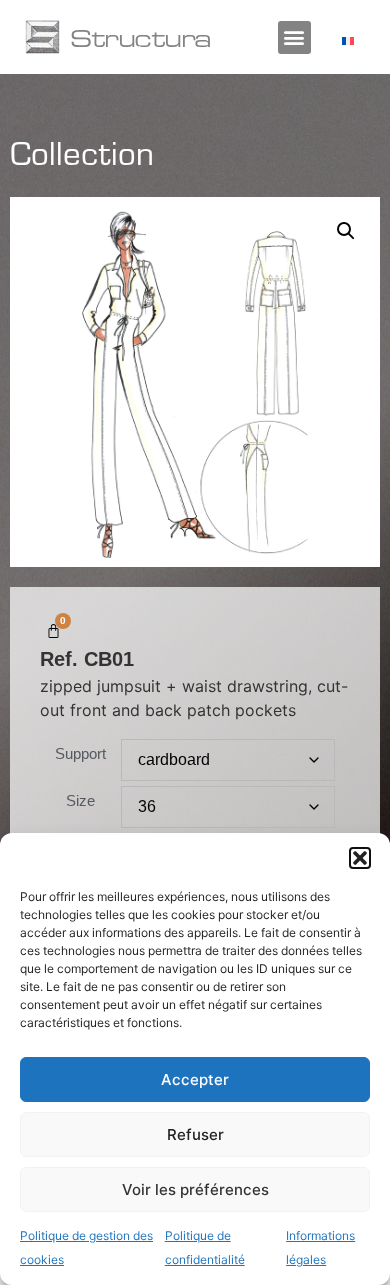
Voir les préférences (195, 1189)
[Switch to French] (348, 40)
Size (80, 800)
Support (80, 753)
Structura (140, 37)
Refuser (195, 1134)
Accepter (195, 1079)
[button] (360, 858)
